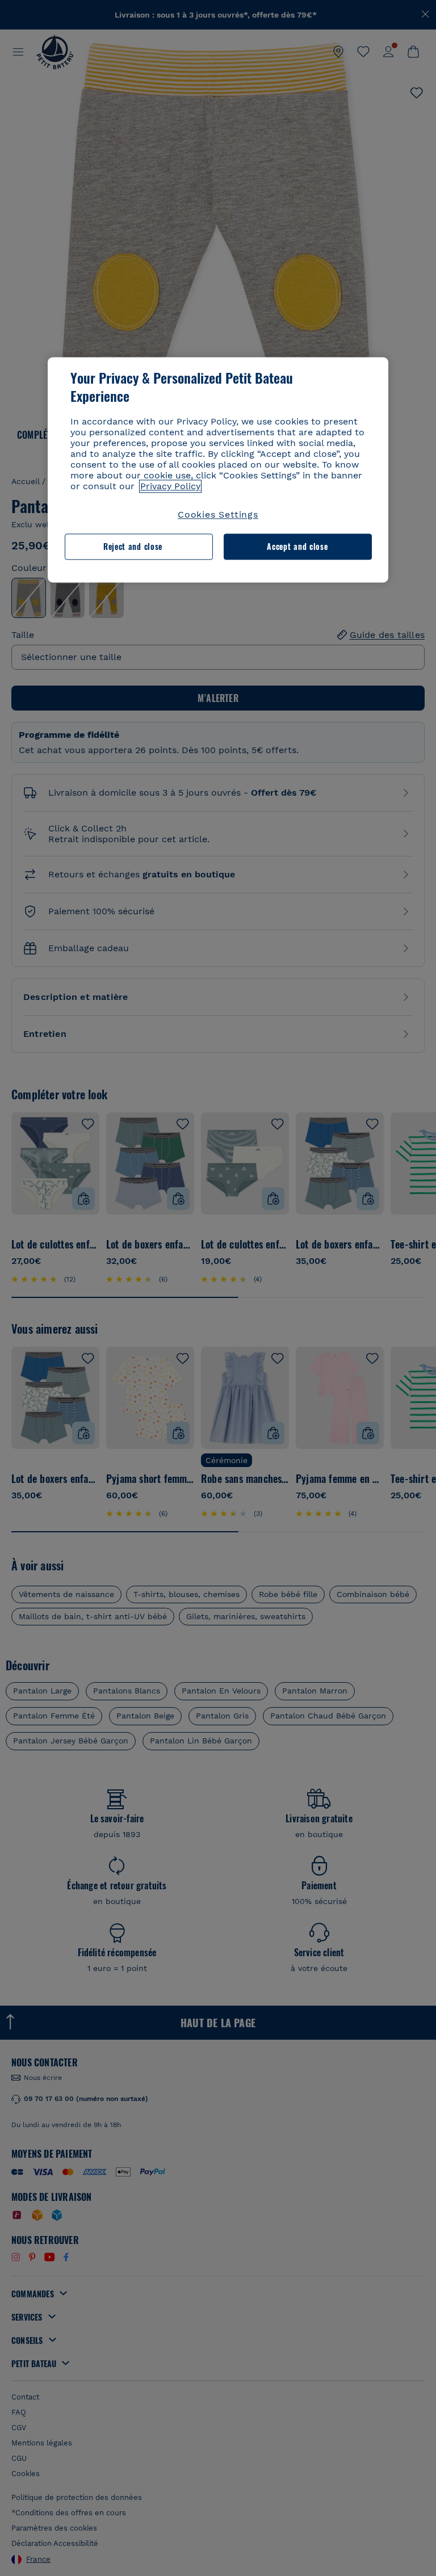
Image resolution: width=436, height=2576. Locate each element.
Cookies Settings (218, 514)
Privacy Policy (170, 486)
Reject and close (133, 547)
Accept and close (297, 547)
